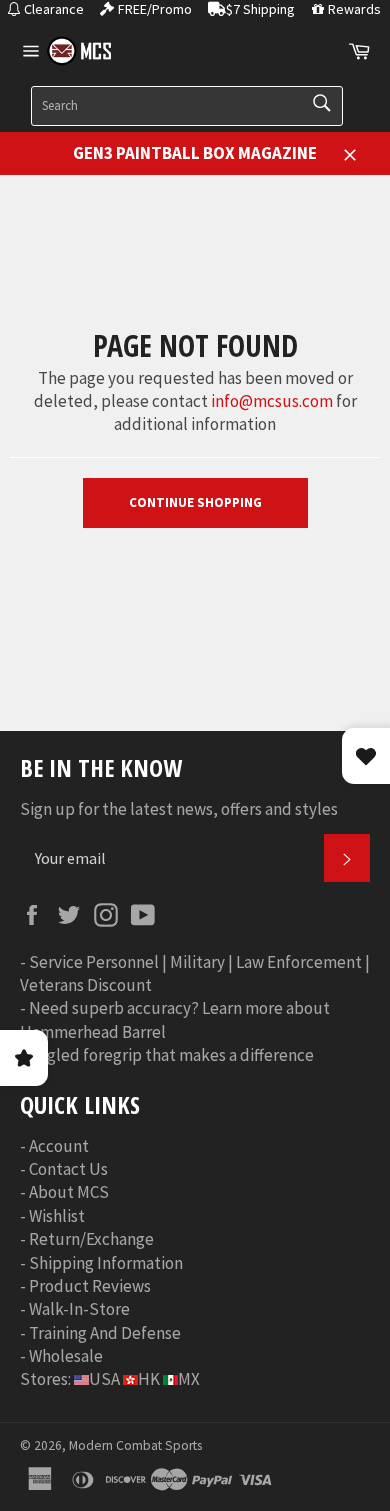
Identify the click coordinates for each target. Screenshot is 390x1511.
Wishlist (57, 1216)
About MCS (69, 1192)
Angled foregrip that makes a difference (171, 1055)
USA (104, 1379)
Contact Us (68, 1169)
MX (189, 1379)
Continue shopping (195, 502)
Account (59, 1146)
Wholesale (66, 1356)
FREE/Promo (155, 9)
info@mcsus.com (272, 401)
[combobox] (187, 106)
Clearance (54, 9)
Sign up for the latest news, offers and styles (179, 809)
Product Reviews (90, 1286)
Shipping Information (106, 1263)
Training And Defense (105, 1333)
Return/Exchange (91, 1239)
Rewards (354, 9)
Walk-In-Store (79, 1309)
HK (149, 1379)
